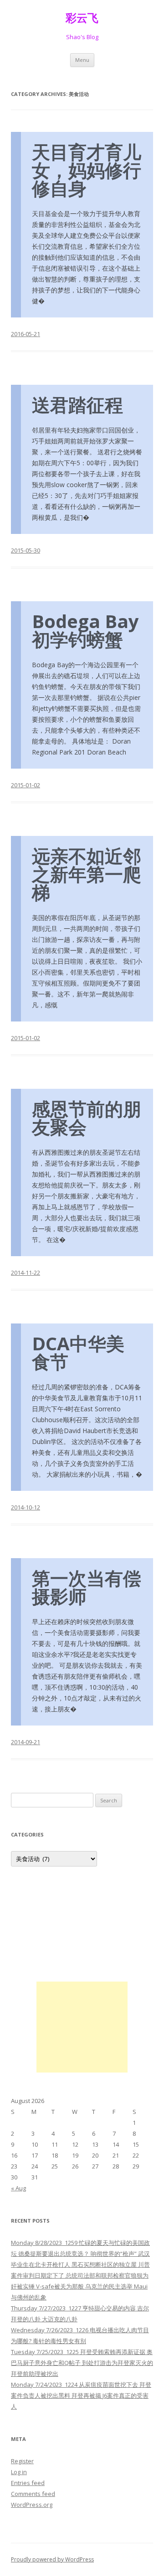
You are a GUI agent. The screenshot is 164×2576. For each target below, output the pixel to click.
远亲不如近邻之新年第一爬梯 (87, 874)
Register (22, 2461)
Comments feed (33, 2494)
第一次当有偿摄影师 (87, 1587)
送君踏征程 (77, 405)
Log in (19, 2472)
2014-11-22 (26, 1273)
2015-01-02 (26, 785)
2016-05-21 (26, 334)
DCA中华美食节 (78, 1352)
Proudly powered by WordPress (52, 2559)
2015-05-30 (26, 550)
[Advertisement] (82, 2027)
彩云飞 (82, 18)
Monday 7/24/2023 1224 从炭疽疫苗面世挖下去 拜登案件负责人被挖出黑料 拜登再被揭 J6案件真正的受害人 (81, 2395)
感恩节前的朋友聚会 (87, 1118)
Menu (82, 60)
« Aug (18, 2188)
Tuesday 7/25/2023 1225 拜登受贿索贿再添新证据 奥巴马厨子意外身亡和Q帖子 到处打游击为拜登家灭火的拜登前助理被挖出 (82, 2363)
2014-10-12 (26, 1507)
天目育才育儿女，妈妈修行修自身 (87, 170)
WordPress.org (32, 2505)
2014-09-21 (26, 1742)
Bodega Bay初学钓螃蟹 (85, 630)
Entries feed (28, 2483)
